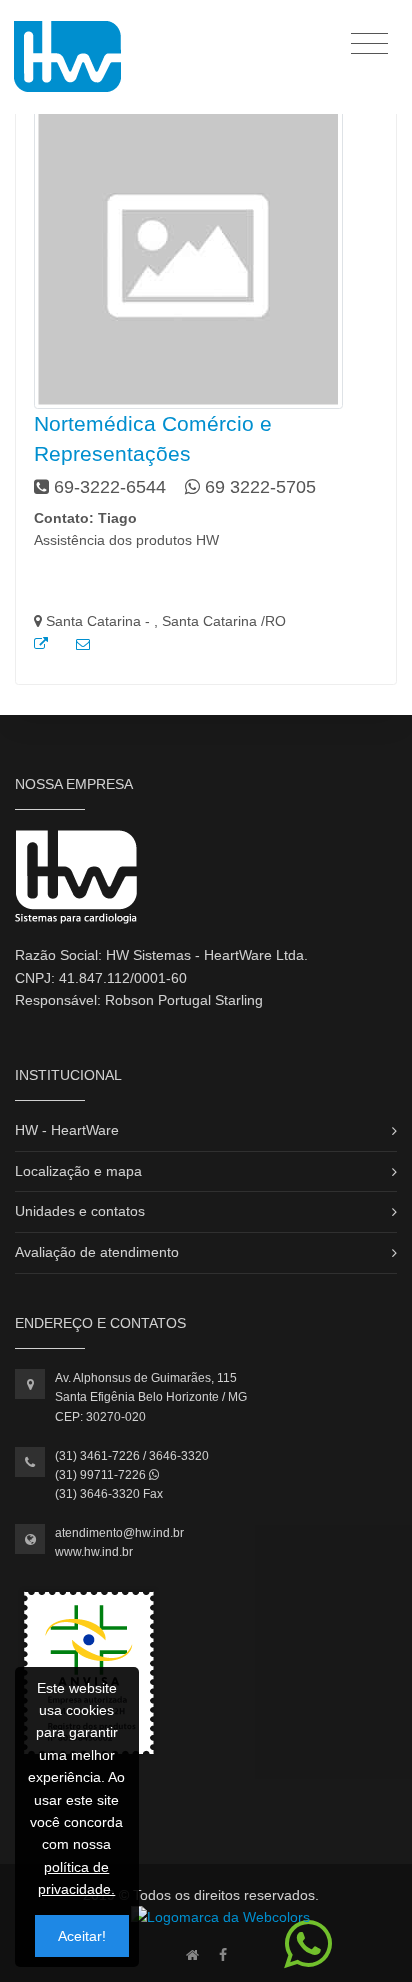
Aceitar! (82, 1936)
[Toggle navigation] (369, 42)
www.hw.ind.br (94, 1552)
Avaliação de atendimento (97, 1252)
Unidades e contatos (80, 1211)
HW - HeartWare (67, 1130)
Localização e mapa (78, 1171)
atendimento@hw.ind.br (119, 1533)
